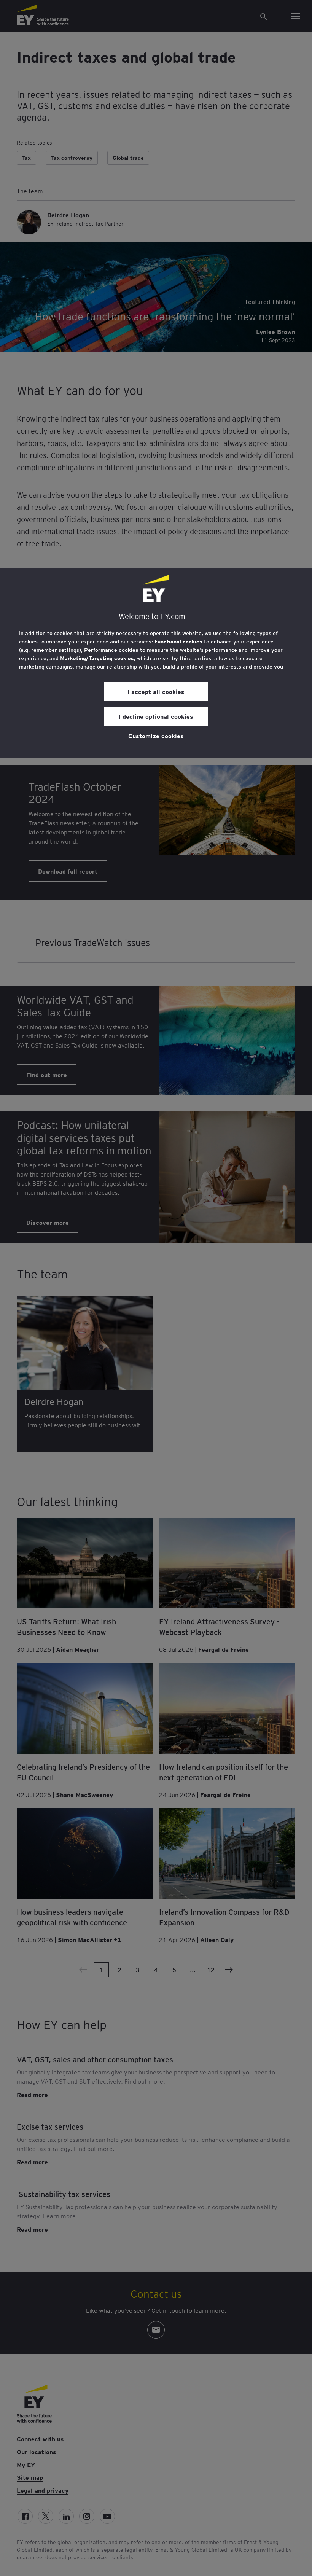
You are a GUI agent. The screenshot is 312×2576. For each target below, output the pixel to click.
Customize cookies (156, 736)
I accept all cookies (156, 691)
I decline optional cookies (156, 716)
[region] (156, 663)
